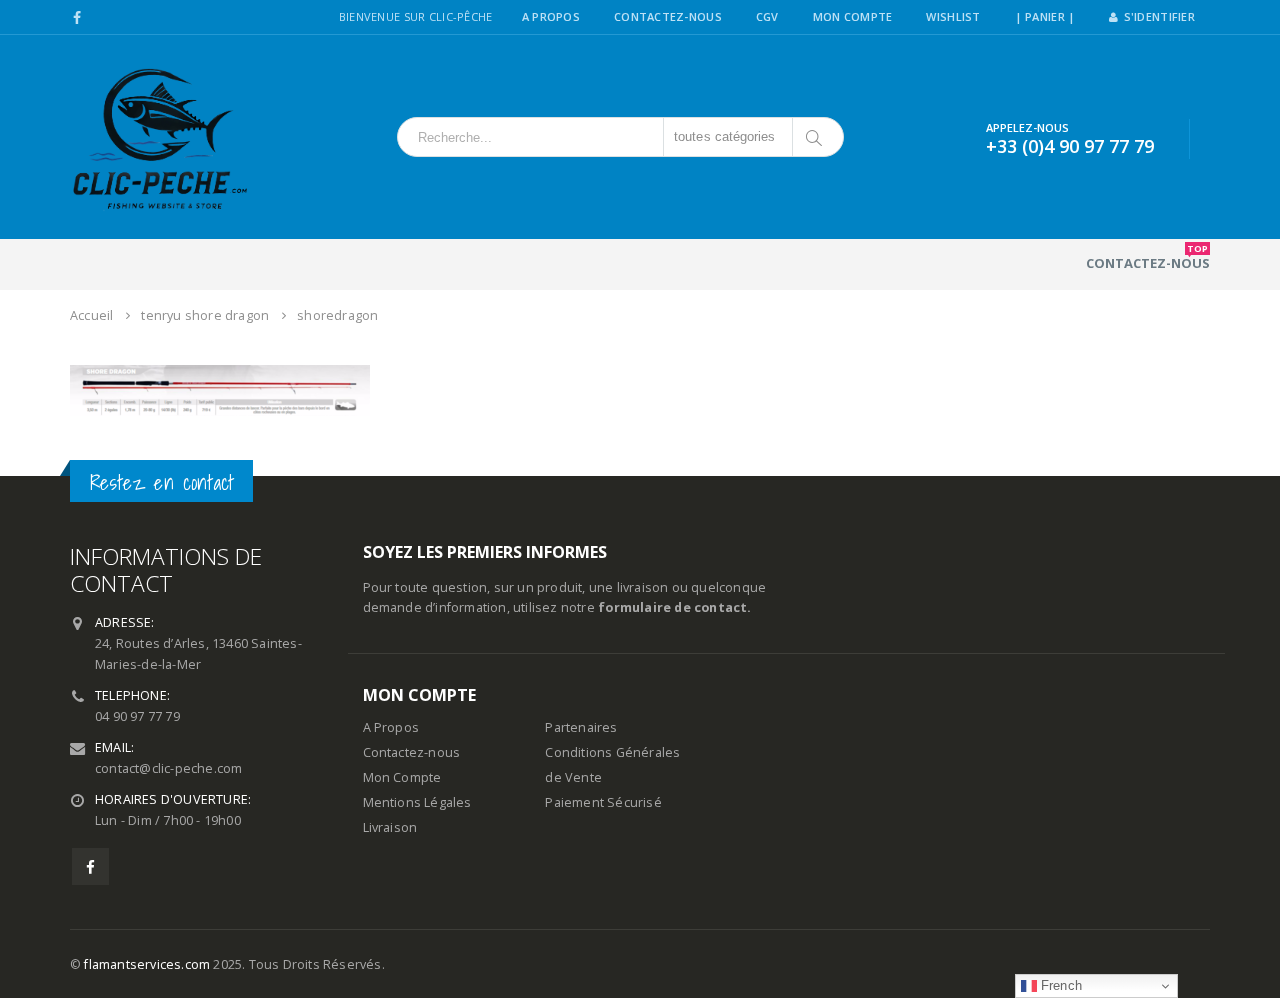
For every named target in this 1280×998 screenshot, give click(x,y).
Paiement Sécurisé (603, 802)
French (1059, 985)
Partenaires (581, 727)
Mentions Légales (417, 802)
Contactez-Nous (668, 16)
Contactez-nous (1148, 257)
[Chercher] (815, 137)
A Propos (551, 16)
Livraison (390, 827)
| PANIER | (1045, 16)
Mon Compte (853, 16)
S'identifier (1159, 16)
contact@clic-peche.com (168, 768)
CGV (767, 16)
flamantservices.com (147, 964)
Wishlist (953, 16)
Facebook (90, 866)
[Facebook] (77, 18)
